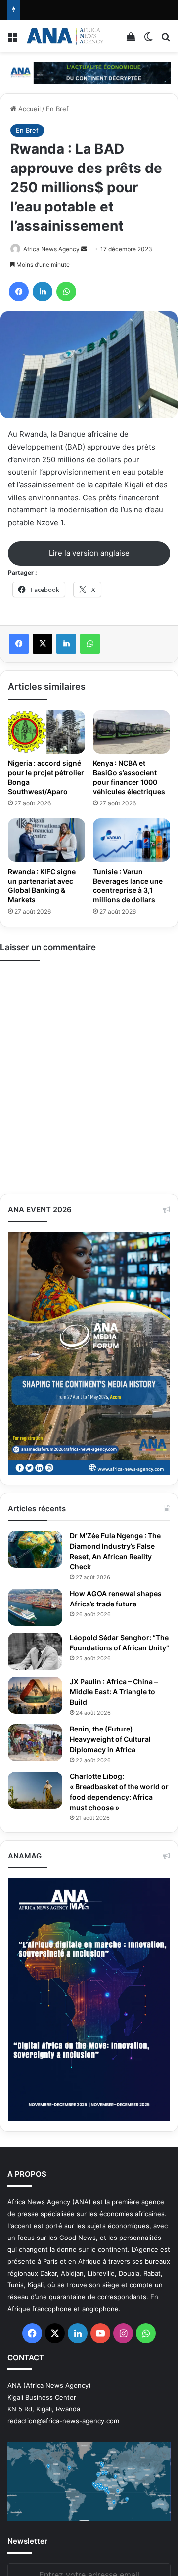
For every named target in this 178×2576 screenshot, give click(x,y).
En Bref (57, 109)
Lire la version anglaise (89, 553)
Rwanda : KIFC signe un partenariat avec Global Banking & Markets (42, 886)
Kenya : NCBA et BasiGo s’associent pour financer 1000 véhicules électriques (129, 777)
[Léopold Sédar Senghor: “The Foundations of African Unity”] (35, 1651)
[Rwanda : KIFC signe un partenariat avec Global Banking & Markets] (46, 840)
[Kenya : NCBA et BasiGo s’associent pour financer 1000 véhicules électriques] (132, 732)
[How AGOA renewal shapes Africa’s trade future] (35, 1607)
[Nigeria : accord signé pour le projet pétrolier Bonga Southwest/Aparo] (46, 732)
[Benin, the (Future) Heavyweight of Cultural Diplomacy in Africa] (35, 1743)
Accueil (28, 109)
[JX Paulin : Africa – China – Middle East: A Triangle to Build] (35, 1695)
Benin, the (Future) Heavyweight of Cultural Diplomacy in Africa (110, 1739)
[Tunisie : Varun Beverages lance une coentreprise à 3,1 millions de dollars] (132, 840)
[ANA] (64, 36)
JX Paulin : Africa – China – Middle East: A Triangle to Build (114, 1692)
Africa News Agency (51, 249)
